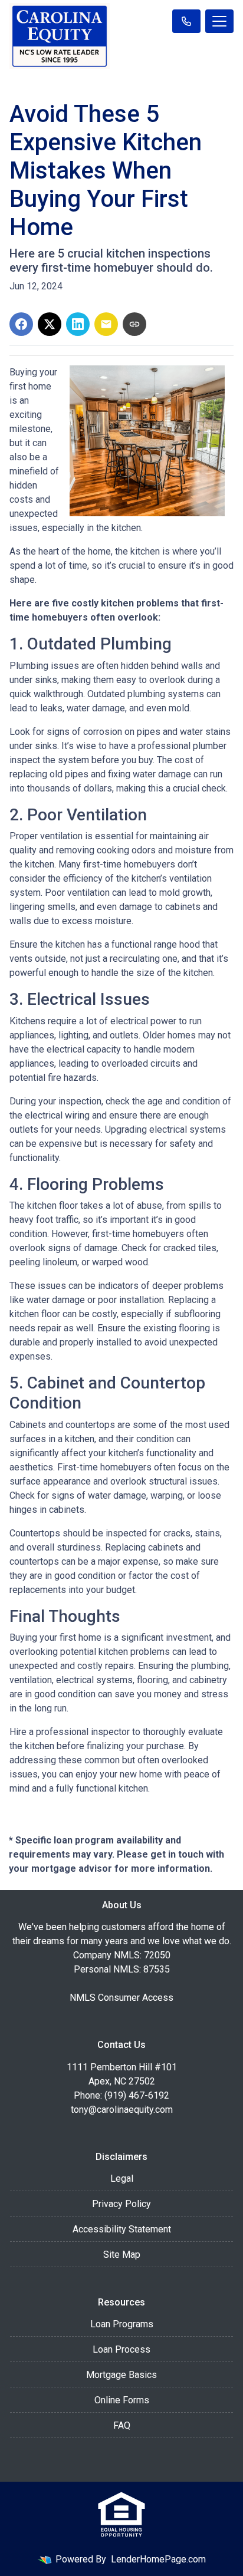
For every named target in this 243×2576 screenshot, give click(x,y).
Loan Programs (122, 2324)
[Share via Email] (106, 324)
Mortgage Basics (121, 2375)
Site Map (122, 2255)
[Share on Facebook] (21, 324)
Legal (122, 2178)
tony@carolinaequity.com (122, 2110)
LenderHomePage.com (158, 2559)
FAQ (122, 2425)
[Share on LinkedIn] (78, 324)
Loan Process (121, 2349)
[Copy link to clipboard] (134, 324)
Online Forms (122, 2400)
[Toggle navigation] (219, 21)
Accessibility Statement (122, 2229)
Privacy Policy (121, 2204)
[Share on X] (50, 324)
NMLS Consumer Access (121, 1998)
